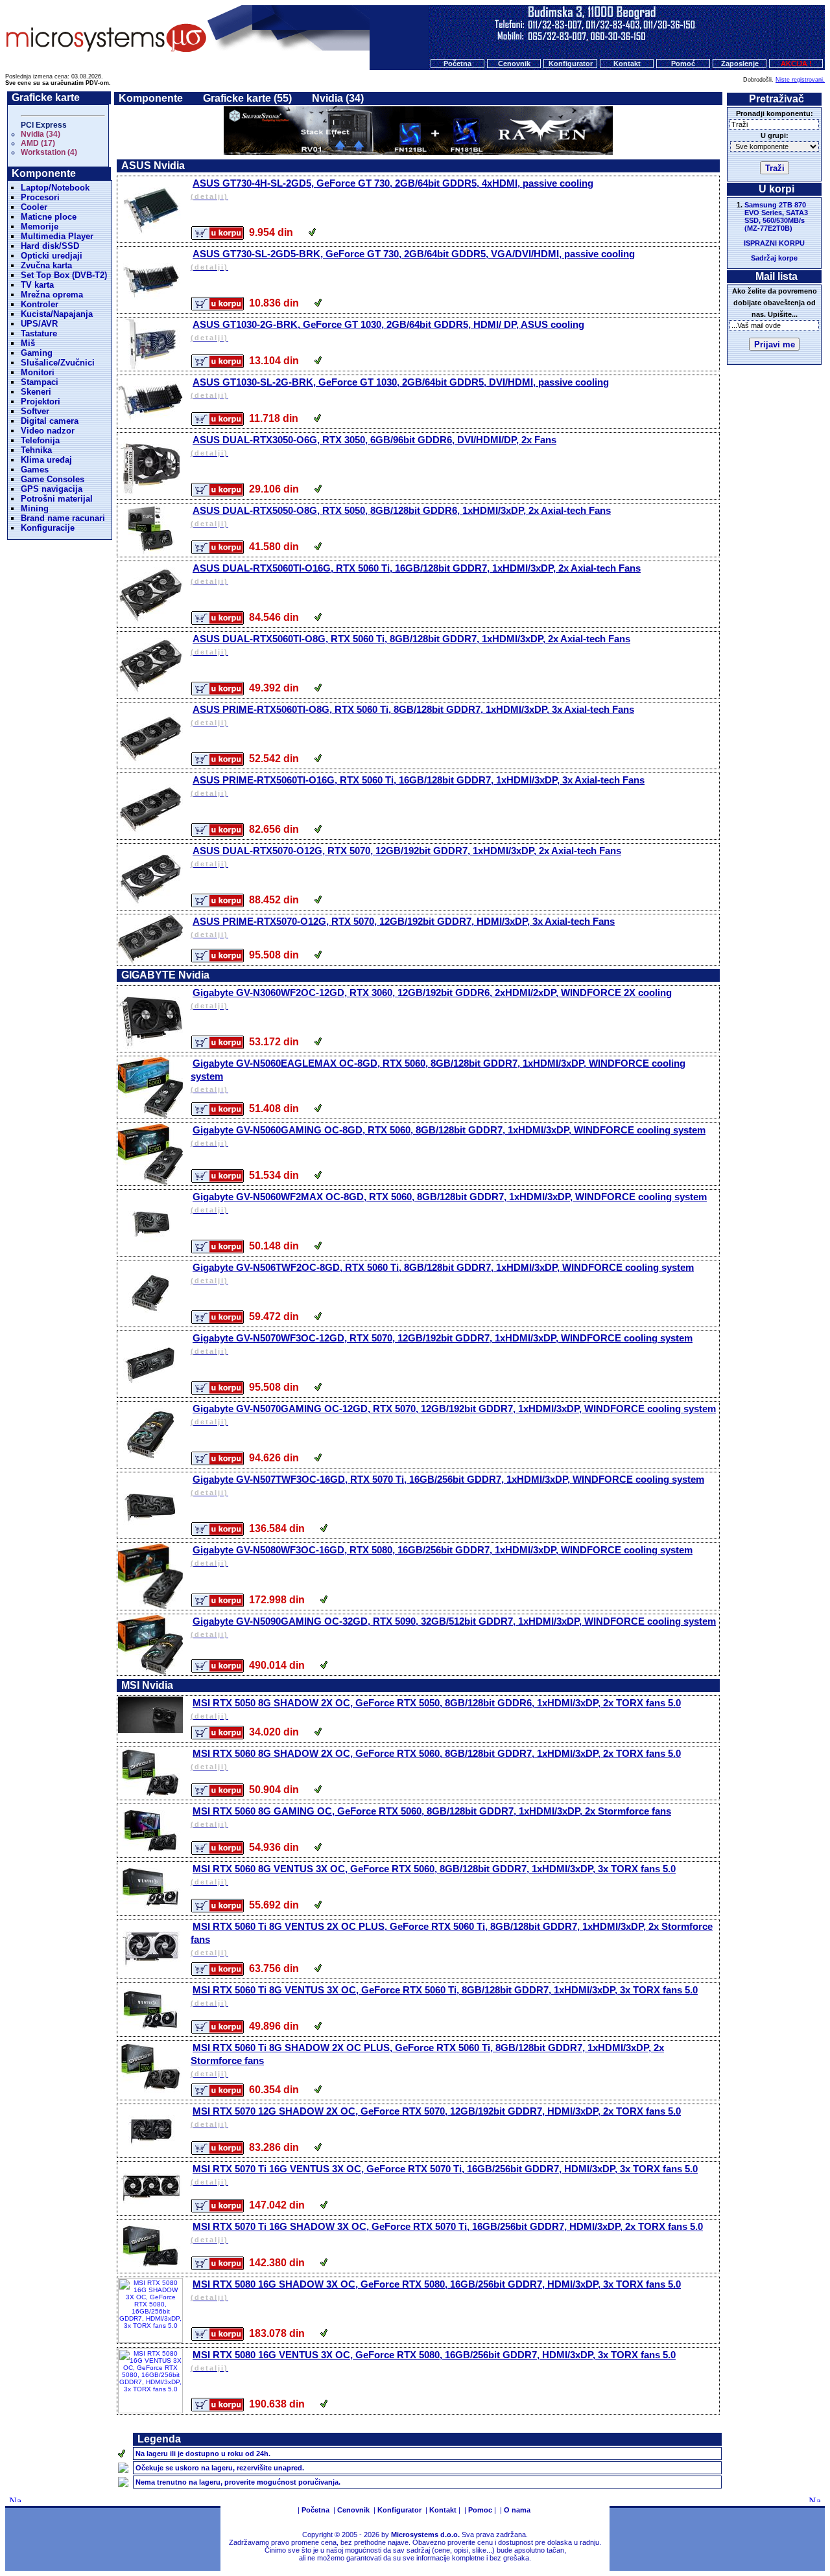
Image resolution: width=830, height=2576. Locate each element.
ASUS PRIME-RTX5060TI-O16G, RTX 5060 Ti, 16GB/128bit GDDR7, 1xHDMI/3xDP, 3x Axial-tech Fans (418, 786)
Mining (35, 508)
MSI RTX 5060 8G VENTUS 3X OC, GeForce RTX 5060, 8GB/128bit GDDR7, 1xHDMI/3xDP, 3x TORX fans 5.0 (433, 1874)
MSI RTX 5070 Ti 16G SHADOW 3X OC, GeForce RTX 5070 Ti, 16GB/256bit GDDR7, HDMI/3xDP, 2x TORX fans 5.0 (447, 2232)
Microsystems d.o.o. (425, 2535)
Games (35, 470)
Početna (457, 64)
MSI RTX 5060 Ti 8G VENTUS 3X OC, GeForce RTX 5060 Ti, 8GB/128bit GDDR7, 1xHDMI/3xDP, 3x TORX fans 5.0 (444, 1996)
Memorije (40, 226)
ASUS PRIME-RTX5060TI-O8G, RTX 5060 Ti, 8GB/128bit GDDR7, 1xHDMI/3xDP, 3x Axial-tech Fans (412, 715)
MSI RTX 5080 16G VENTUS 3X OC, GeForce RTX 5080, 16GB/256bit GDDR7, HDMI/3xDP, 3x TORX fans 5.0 (433, 2361)
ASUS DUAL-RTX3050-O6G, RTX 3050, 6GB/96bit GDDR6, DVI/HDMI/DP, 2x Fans (373, 446)
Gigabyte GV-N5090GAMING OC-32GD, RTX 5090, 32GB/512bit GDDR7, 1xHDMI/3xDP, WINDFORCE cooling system (453, 1627)
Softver (35, 411)
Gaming (37, 353)
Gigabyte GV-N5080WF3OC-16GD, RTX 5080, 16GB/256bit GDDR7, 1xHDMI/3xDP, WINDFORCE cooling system (442, 1556)
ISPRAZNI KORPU (774, 243)
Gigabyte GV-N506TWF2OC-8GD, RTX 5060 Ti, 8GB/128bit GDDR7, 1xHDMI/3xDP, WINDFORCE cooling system (442, 1273)
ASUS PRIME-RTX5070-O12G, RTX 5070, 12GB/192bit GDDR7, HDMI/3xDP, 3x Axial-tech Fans (403, 927)
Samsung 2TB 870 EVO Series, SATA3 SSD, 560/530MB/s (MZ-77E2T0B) (776, 216)
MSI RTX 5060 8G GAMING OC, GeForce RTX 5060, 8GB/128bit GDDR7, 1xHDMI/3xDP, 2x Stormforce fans (431, 1817)
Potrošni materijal (57, 499)
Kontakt (627, 64)
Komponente (151, 98)
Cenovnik (514, 64)
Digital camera (50, 421)
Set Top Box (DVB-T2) (64, 275)
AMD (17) (38, 143)
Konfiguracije (48, 528)
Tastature (39, 333)
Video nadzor (48, 431)
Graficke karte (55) (247, 98)
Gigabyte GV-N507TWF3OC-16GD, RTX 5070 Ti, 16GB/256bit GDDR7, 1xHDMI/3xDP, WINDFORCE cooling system (447, 1485)
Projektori (41, 401)
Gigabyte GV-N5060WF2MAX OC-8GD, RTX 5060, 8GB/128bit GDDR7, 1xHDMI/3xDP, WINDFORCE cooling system (449, 1202)
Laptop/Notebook (55, 188)
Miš (28, 343)
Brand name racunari (63, 518)
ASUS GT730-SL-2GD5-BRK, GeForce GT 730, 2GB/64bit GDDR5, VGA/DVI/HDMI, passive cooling (413, 260)
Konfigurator (571, 64)
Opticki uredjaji (52, 256)
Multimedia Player (57, 236)
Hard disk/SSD (50, 246)
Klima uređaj (46, 460)
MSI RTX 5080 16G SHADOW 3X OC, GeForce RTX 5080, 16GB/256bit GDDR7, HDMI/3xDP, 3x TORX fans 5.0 (436, 2290)
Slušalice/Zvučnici (58, 363)
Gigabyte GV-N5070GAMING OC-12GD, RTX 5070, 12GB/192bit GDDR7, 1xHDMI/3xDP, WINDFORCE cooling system (453, 1414)
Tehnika (36, 450)
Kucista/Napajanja (57, 314)
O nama (517, 2510)
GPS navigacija (52, 489)
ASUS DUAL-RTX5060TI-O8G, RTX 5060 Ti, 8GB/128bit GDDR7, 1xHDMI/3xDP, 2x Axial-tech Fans (410, 644)
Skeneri (36, 392)
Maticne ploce (49, 217)
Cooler (34, 207)
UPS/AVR (39, 324)
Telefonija (40, 440)
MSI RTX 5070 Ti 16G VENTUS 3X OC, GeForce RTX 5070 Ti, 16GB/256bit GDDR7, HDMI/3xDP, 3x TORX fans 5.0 (444, 2175)
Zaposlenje (740, 64)
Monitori (38, 372)
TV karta (37, 285)
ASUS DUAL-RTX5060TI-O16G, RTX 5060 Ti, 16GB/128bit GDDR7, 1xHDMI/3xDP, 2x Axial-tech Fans (416, 574)
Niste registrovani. (800, 80)
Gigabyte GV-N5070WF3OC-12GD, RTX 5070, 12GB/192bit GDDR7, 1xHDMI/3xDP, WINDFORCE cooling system (442, 1344)
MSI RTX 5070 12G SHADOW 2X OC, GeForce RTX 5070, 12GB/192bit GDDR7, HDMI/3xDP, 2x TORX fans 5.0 (436, 2117)
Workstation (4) (49, 152)
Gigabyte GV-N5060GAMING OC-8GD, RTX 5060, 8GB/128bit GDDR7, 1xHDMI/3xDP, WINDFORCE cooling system (448, 1136)
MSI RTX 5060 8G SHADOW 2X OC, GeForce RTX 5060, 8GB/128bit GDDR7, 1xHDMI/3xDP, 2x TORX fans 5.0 (436, 1759)
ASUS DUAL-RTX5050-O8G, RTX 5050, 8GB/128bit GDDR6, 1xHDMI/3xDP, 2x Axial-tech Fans (401, 516)
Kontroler (40, 304)
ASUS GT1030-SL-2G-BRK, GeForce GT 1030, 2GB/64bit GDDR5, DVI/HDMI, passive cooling (400, 388)
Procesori (40, 197)
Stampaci (40, 382)
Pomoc (480, 2510)
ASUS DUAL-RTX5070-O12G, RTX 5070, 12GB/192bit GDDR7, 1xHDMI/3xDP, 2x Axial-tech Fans (406, 856)
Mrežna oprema (52, 295)
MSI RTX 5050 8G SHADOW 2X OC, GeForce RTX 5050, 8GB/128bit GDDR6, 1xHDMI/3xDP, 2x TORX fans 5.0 (436, 1709)
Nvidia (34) (41, 134)
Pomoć (683, 64)
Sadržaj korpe (774, 258)
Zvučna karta (46, 265)
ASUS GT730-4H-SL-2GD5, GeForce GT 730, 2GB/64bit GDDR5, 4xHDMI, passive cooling (392, 189)
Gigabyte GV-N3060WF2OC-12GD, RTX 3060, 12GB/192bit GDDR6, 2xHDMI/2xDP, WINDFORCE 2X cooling (431, 998)
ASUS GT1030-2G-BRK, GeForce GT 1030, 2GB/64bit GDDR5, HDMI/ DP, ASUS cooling (387, 330)
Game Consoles (53, 479)
